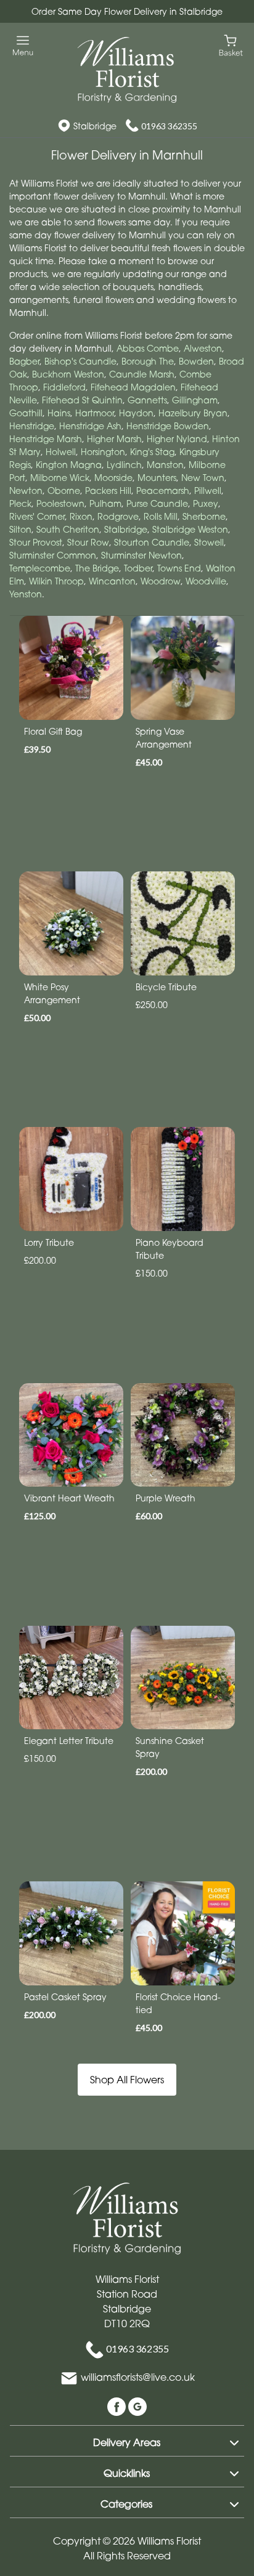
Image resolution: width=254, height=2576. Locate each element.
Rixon (81, 516)
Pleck (20, 503)
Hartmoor (95, 413)
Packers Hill (108, 491)
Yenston (26, 594)
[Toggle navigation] (23, 46)
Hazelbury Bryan (193, 413)
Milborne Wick (60, 478)
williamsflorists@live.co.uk (138, 2377)
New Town (203, 478)
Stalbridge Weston (190, 529)
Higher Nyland (177, 439)
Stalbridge (126, 529)
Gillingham (195, 400)
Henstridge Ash (90, 426)
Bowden (196, 361)
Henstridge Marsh (46, 439)
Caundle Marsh (142, 374)
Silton (20, 529)
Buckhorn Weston (68, 374)
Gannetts (147, 400)
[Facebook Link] (118, 2405)
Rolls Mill (161, 516)
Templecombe (40, 568)
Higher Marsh (114, 439)
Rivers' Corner (37, 516)
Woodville (206, 581)
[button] (127, 2441)
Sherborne (204, 516)
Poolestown (60, 503)
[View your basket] (231, 45)
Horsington (103, 452)
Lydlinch (124, 465)
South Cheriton (68, 529)
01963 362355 (169, 126)
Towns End (179, 568)
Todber (138, 568)
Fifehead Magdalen (133, 387)
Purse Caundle (157, 503)
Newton (26, 491)
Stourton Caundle (152, 542)
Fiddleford (64, 387)
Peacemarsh (163, 491)
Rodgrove (118, 516)
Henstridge (32, 426)
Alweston (203, 348)
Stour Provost (36, 542)
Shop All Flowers (127, 2080)
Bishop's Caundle (80, 361)
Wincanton (112, 581)
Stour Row (88, 542)
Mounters (157, 478)
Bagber (24, 361)
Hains (59, 413)
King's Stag (152, 452)
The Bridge (97, 568)
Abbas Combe (148, 348)
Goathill (26, 413)
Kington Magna (69, 465)
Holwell (61, 452)
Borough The (148, 361)
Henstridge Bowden (168, 426)
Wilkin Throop (56, 581)
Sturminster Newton (141, 555)
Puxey (206, 503)
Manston (165, 465)
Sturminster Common (53, 555)
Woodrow (161, 581)
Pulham (105, 503)
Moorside (113, 478)
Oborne (64, 491)
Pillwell (208, 491)
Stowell (209, 542)
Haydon (136, 413)
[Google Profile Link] (137, 2405)
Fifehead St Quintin (82, 400)
